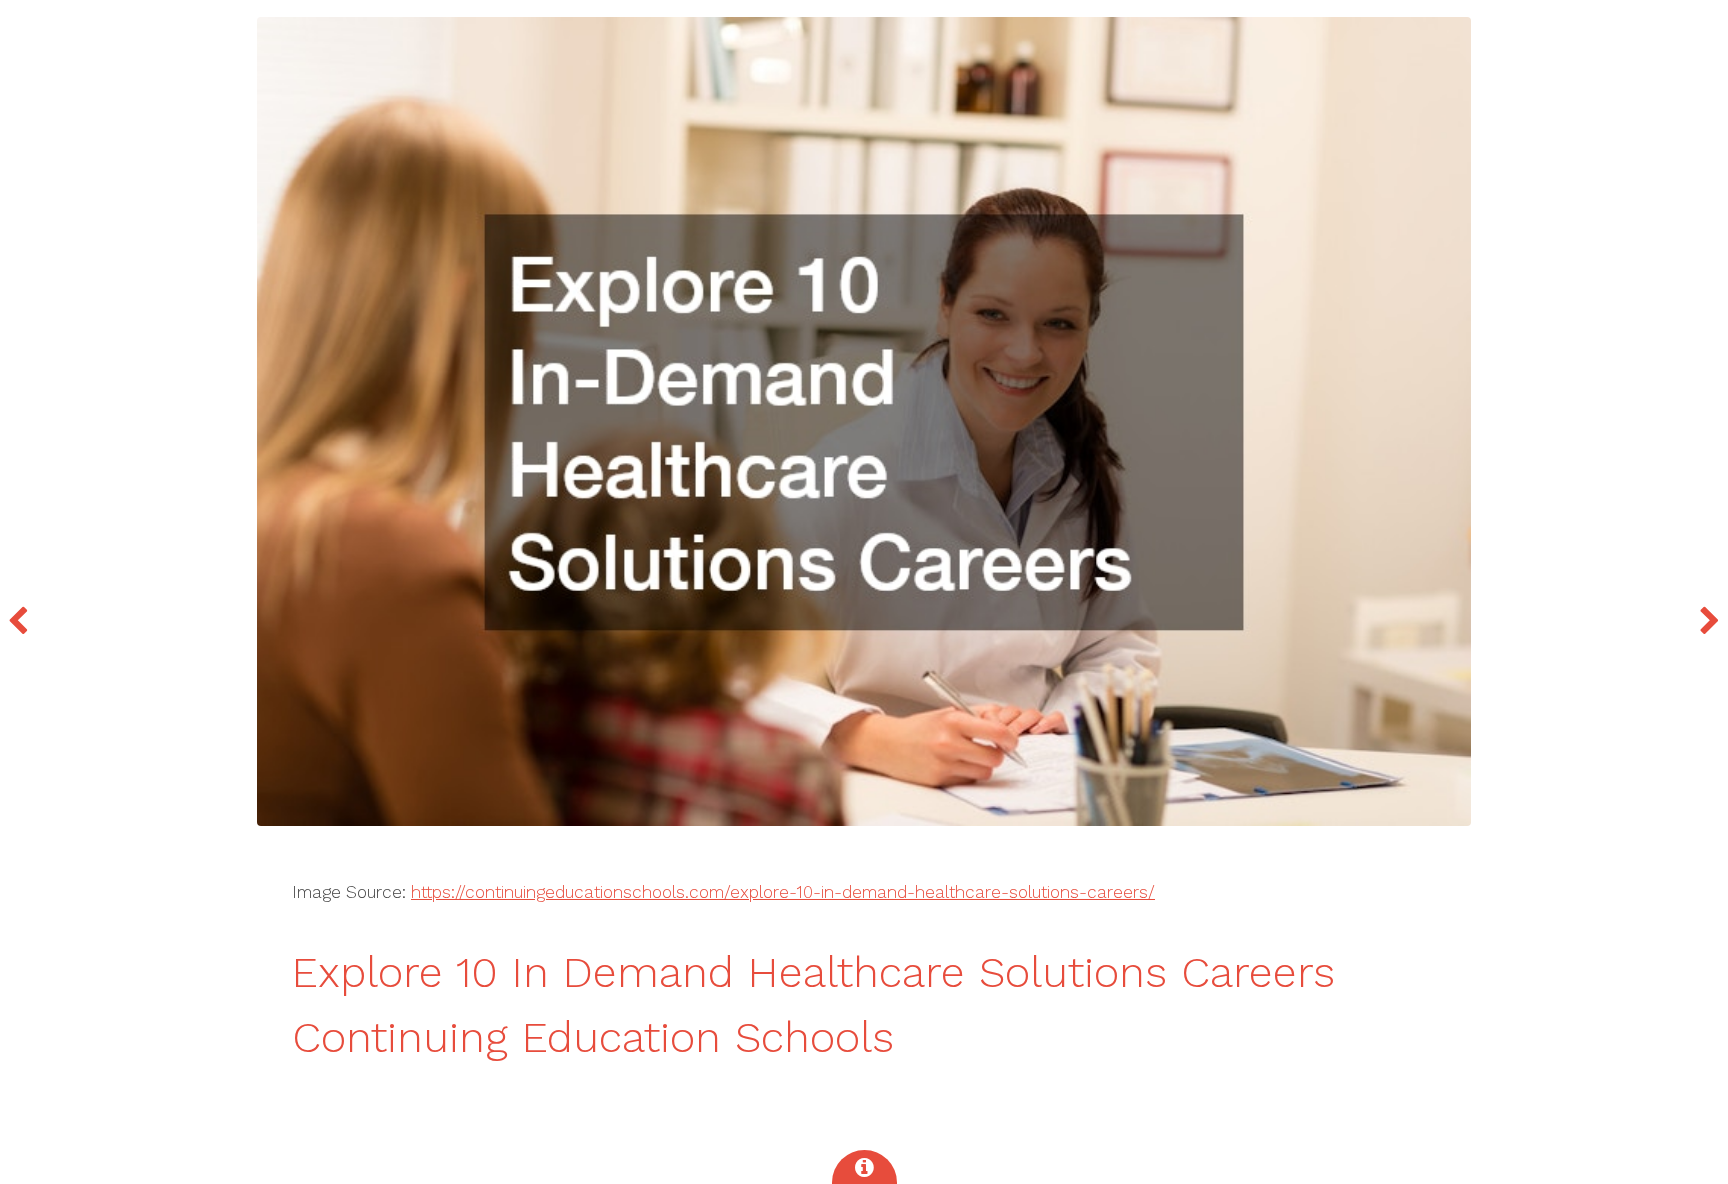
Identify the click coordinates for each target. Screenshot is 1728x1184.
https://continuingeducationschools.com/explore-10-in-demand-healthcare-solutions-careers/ (783, 892)
